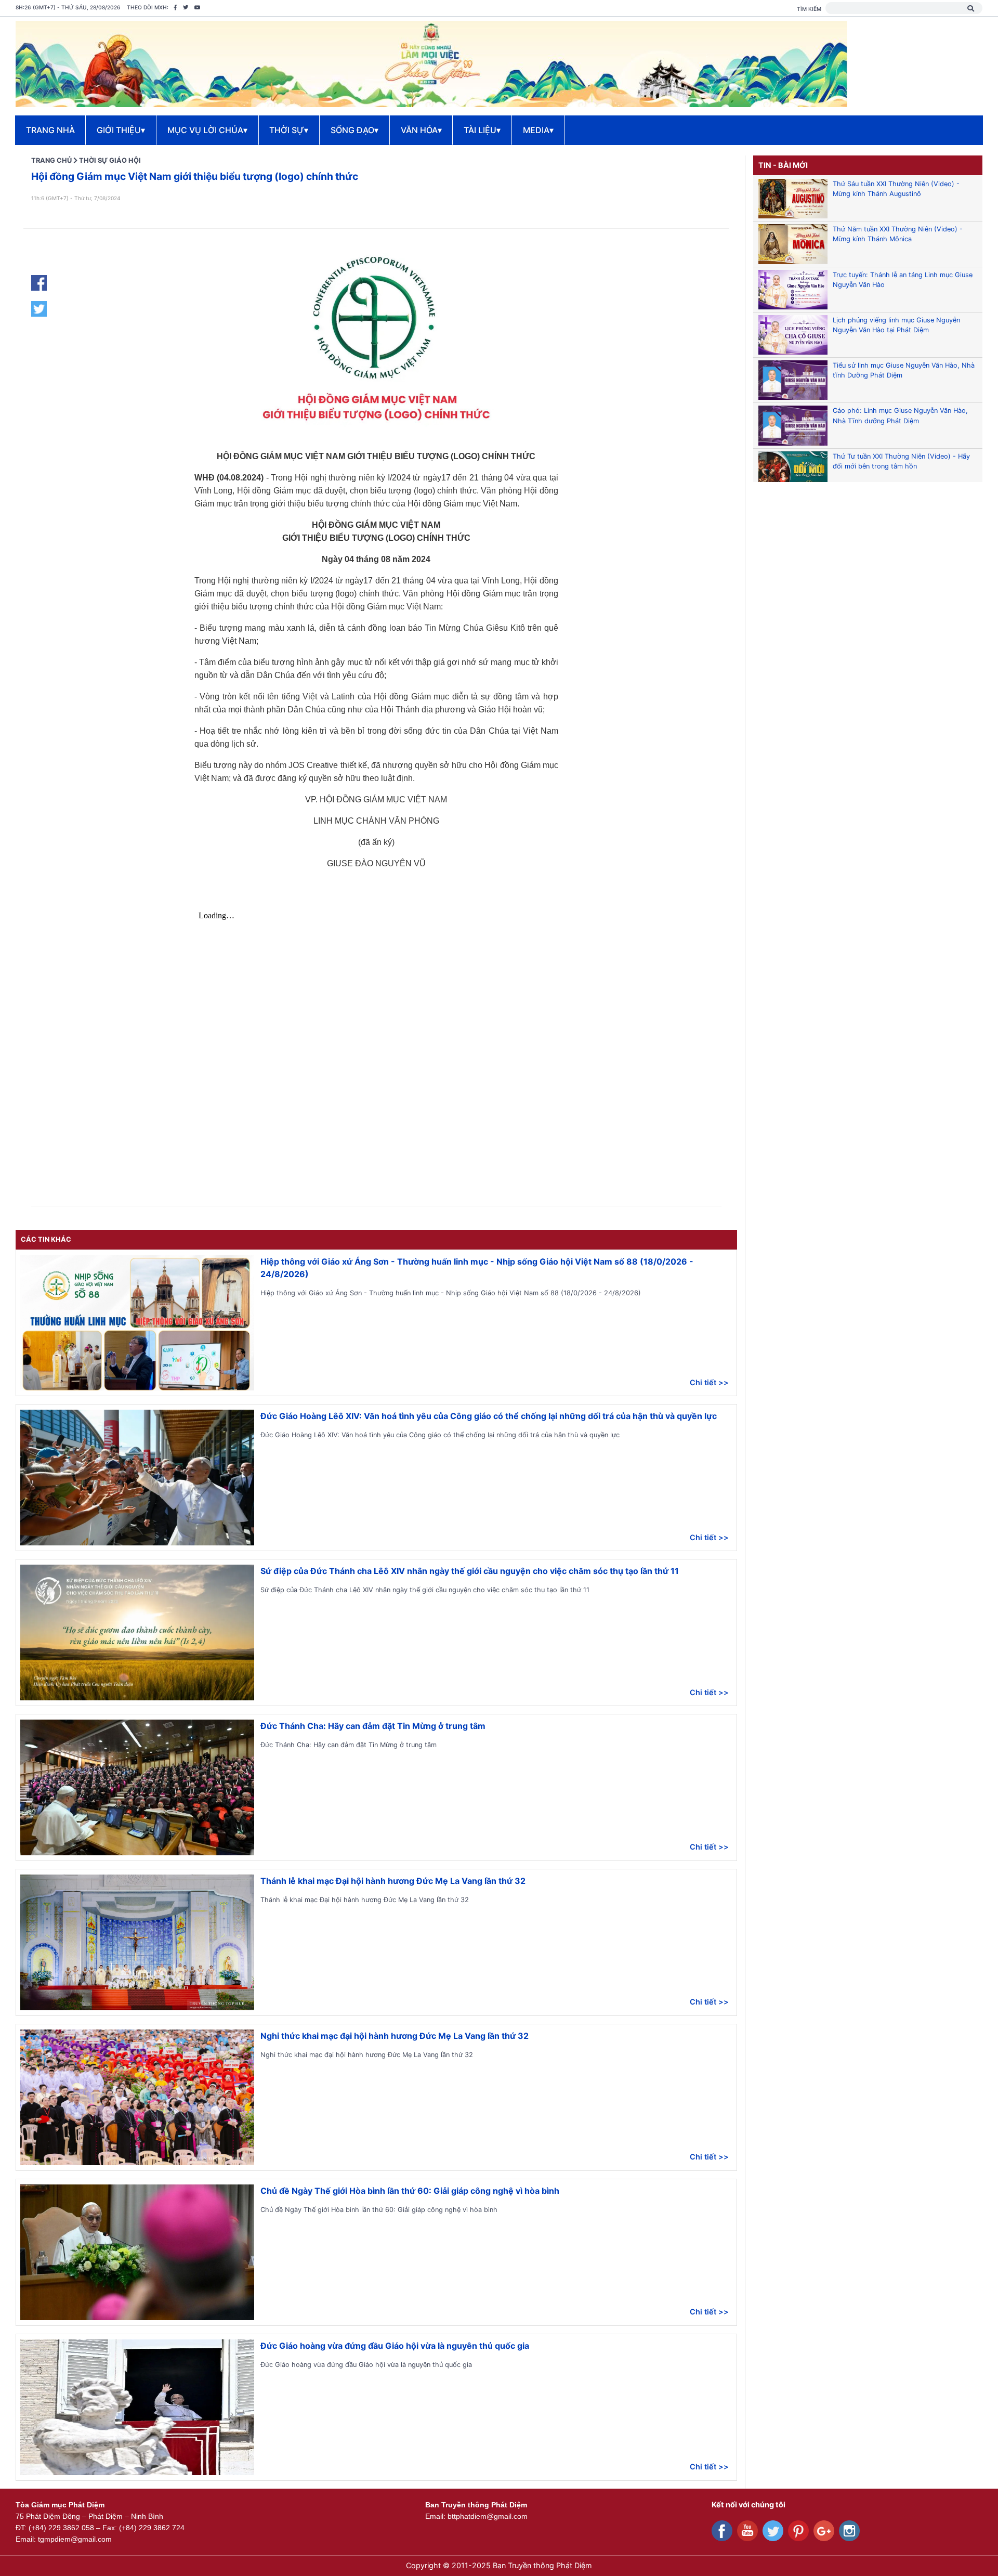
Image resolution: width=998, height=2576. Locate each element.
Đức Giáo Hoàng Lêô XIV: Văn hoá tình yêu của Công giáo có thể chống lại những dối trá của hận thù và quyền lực (489, 1416)
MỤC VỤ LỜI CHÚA (207, 130)
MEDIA (538, 130)
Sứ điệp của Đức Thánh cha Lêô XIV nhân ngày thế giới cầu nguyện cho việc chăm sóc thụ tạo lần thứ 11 (470, 1571)
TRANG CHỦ (51, 160)
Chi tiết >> (709, 1382)
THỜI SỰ (289, 130)
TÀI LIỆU (482, 130)
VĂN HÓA (421, 130)
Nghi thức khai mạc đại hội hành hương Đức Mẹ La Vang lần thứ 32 (395, 2036)
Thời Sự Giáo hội (110, 160)
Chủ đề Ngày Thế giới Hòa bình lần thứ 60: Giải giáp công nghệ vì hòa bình (410, 2191)
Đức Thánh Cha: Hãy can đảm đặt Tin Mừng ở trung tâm (373, 1726)
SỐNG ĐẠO (354, 130)
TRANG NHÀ (50, 130)
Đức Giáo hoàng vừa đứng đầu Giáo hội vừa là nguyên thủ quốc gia (395, 2346)
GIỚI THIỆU (121, 130)
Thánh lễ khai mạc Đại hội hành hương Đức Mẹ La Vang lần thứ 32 (393, 1881)
